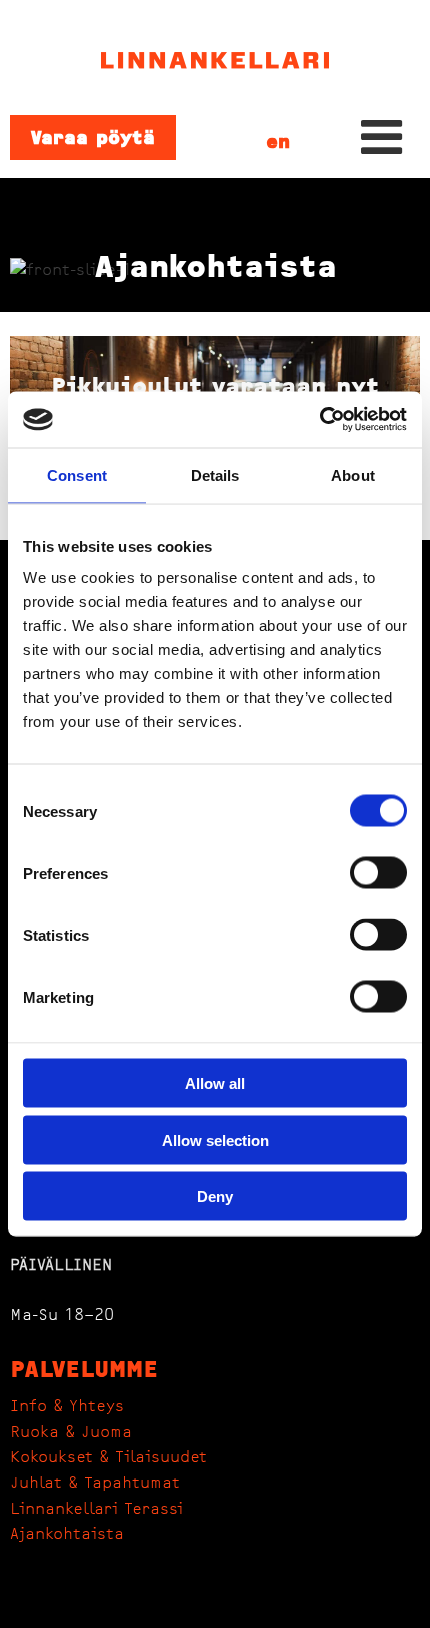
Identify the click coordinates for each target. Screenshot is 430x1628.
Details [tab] (215, 474)
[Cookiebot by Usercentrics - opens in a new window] (319, 420)
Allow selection (215, 1139)
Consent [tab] (77, 474)
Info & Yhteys (67, 1406)
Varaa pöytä (93, 137)
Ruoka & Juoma (71, 1432)
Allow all (215, 1083)
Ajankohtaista (67, 1534)
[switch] (378, 873)
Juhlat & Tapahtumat (95, 1483)
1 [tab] (215, 297)
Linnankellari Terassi (96, 1509)
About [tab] (353, 474)
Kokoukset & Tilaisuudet (108, 1457)
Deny (215, 1196)
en (278, 141)
